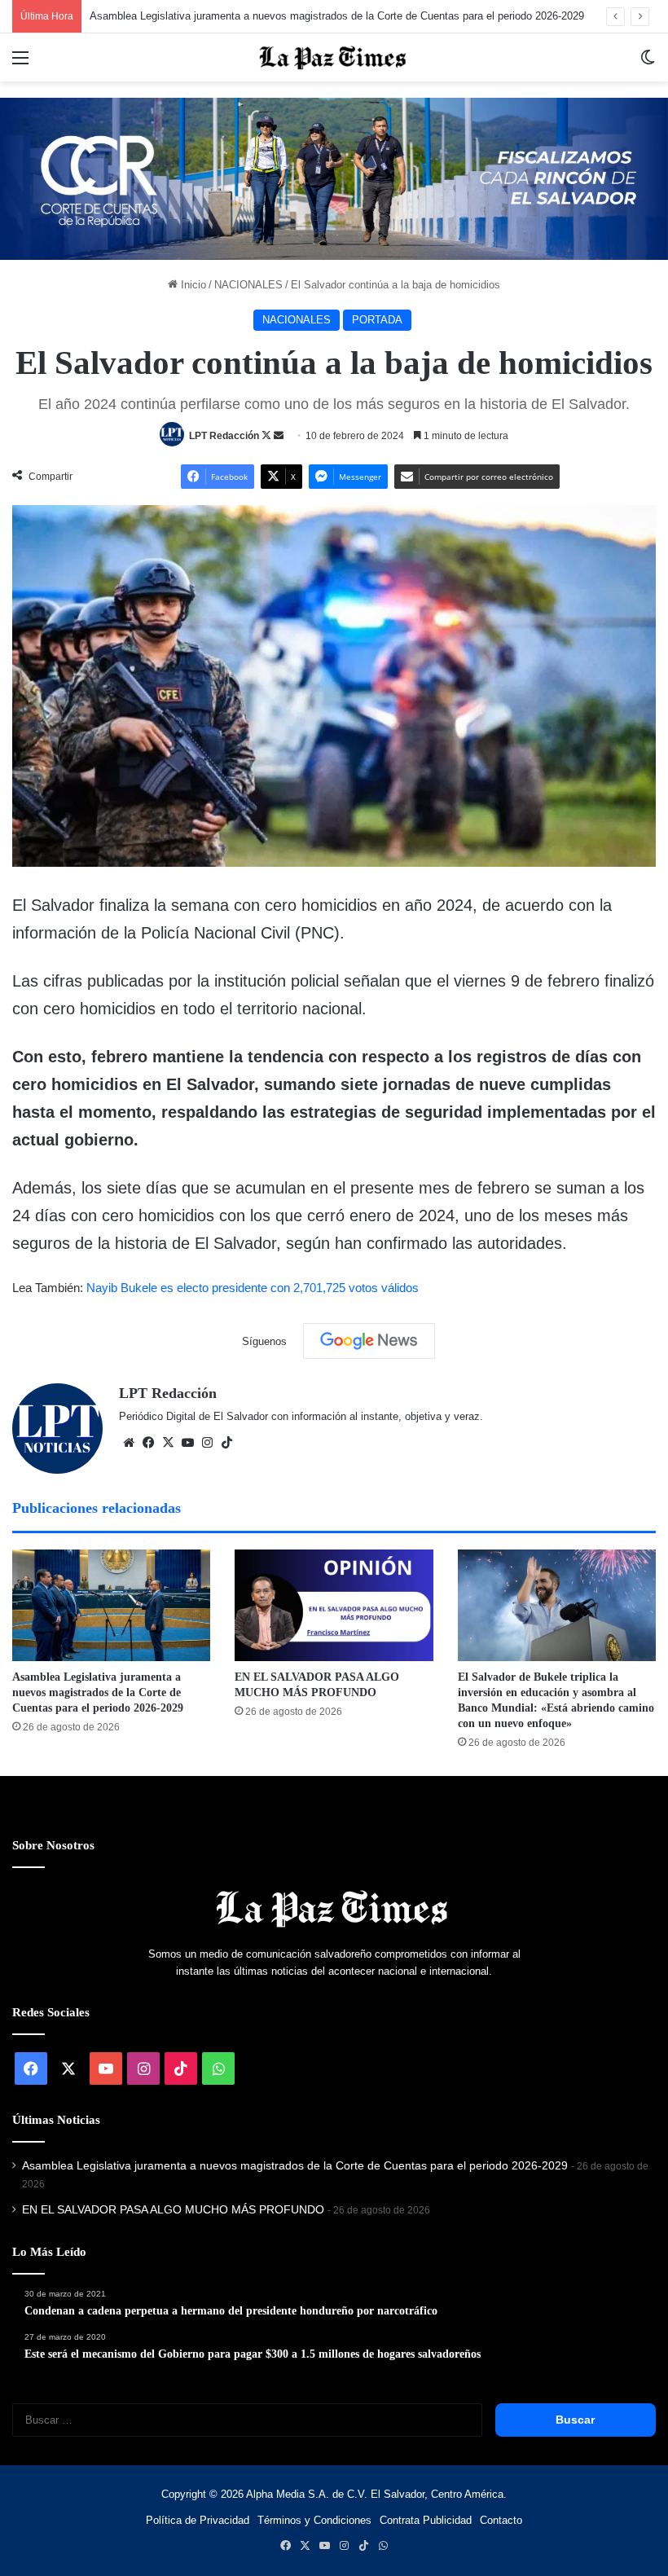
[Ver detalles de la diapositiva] (334, 179)
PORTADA (377, 320)
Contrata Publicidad (426, 2520)
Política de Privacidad (198, 2520)
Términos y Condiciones (314, 2520)
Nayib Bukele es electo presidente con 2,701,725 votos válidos (253, 1288)
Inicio (192, 285)
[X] (168, 1443)
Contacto (501, 2520)
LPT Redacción (224, 436)
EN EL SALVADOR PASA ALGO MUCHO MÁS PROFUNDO (173, 2210)
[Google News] (369, 1341)
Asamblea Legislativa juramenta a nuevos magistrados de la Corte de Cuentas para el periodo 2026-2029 (337, 16)
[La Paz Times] (334, 57)
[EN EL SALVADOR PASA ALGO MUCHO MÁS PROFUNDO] (334, 1605)
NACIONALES (248, 285)
